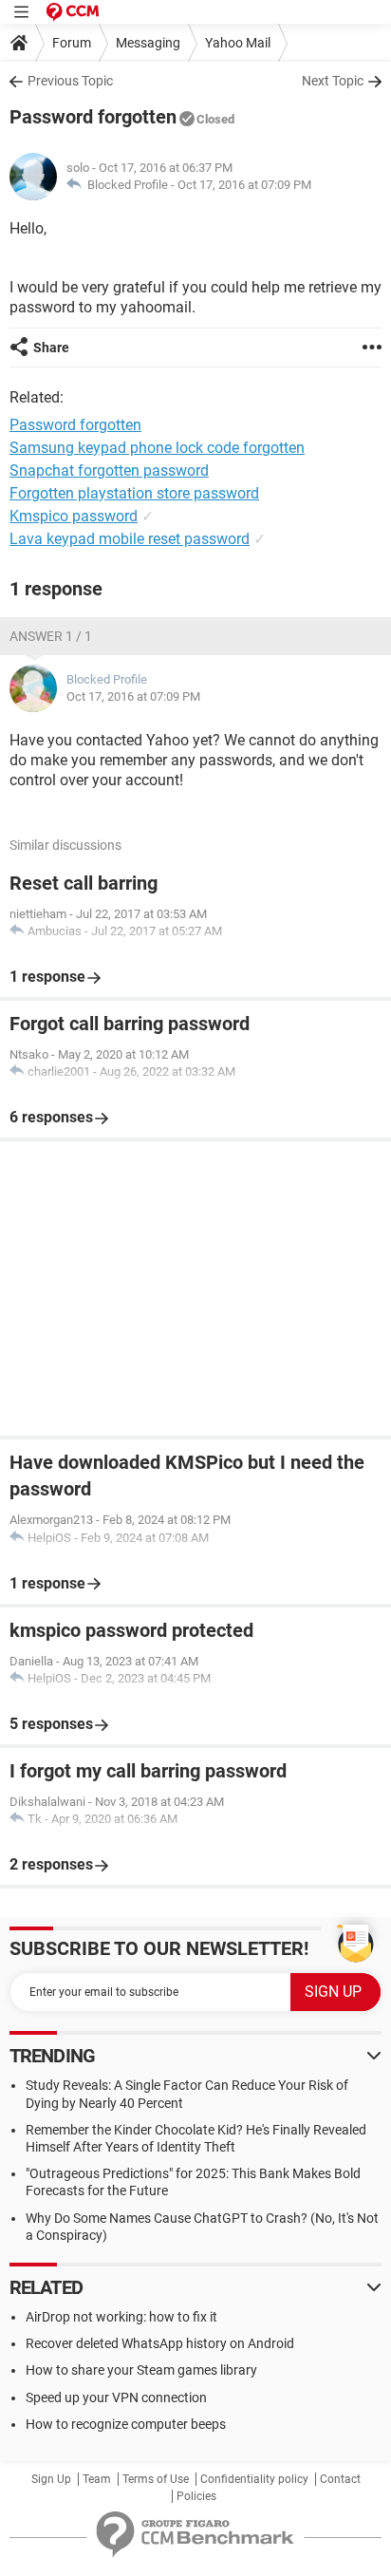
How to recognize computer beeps (126, 2424)
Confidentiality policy (254, 2479)
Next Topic (333, 81)
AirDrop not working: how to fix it (121, 2317)
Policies (196, 2496)
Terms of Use (156, 2479)
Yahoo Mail (238, 43)
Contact (340, 2479)
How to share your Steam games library (141, 2370)
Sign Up (51, 2479)
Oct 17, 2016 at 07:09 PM (244, 185)
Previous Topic (70, 81)
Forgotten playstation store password (134, 493)
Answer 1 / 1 (51, 636)
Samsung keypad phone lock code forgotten (157, 448)
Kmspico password (74, 516)
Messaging (148, 43)
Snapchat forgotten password (109, 470)
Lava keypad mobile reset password (130, 539)
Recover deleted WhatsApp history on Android (160, 2343)
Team (97, 2479)
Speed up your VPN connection (116, 2397)
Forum (72, 43)
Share (51, 348)
